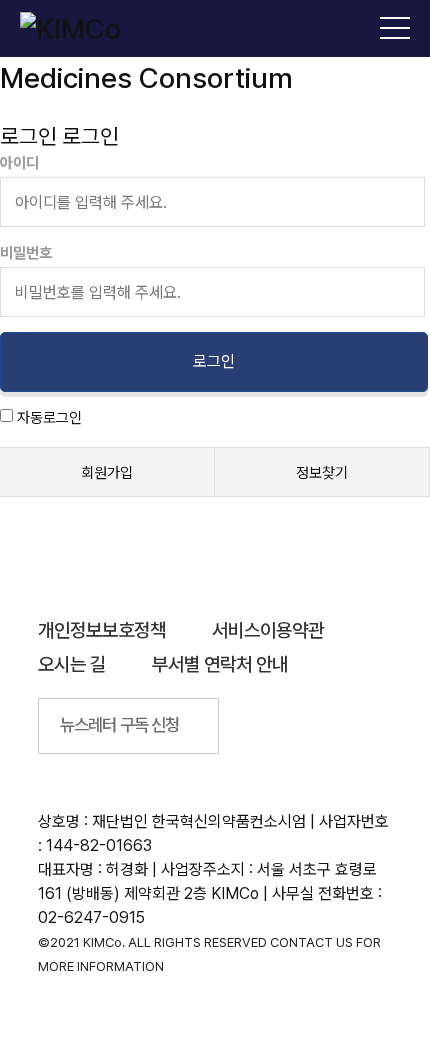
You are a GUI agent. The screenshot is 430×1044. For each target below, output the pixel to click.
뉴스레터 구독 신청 (119, 724)
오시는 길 (72, 664)
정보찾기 (322, 473)
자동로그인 (49, 418)
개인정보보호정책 (102, 630)
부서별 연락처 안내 (220, 664)
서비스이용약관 (268, 630)
